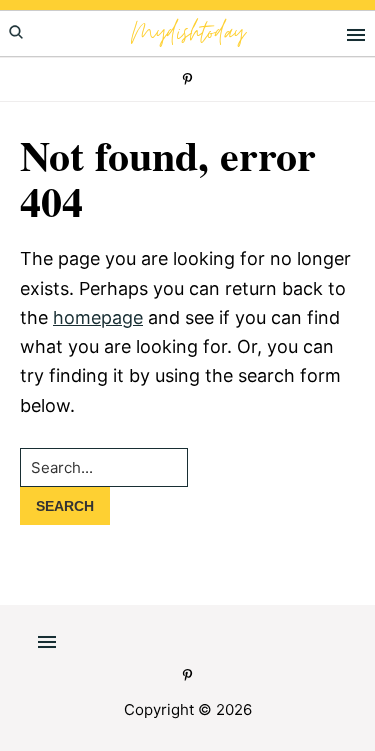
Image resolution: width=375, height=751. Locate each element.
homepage (98, 317)
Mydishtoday (188, 33)
